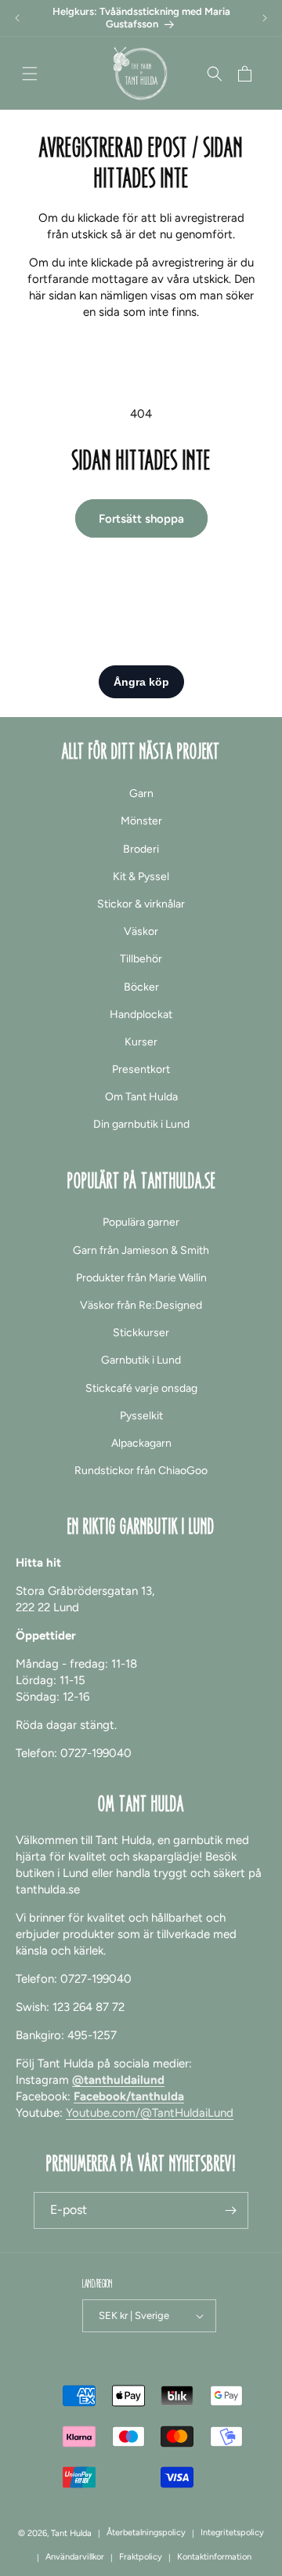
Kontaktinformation (214, 2557)
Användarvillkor (75, 2557)
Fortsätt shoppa (141, 519)
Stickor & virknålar (141, 904)
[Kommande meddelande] (265, 18)
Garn (141, 793)
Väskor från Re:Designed (141, 1305)
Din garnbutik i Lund (141, 1124)
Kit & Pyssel (141, 877)
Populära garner (141, 1222)
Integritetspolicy (232, 2533)
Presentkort (141, 1069)
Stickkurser (141, 1333)
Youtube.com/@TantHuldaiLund (150, 2113)
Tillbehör (141, 959)
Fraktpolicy (141, 2557)
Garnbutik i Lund (141, 1360)
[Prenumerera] (230, 2210)
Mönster (141, 821)
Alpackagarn (141, 1443)
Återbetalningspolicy (146, 2533)
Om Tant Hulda (141, 1097)
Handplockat (141, 1014)
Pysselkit (141, 1416)
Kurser (141, 1042)
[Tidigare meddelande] (17, 18)
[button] (30, 74)
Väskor (141, 931)
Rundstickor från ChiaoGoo (141, 1471)
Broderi (141, 849)
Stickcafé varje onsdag (141, 1388)
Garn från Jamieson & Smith (141, 1250)
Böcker (141, 987)
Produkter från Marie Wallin (141, 1278)
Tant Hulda (71, 2533)
